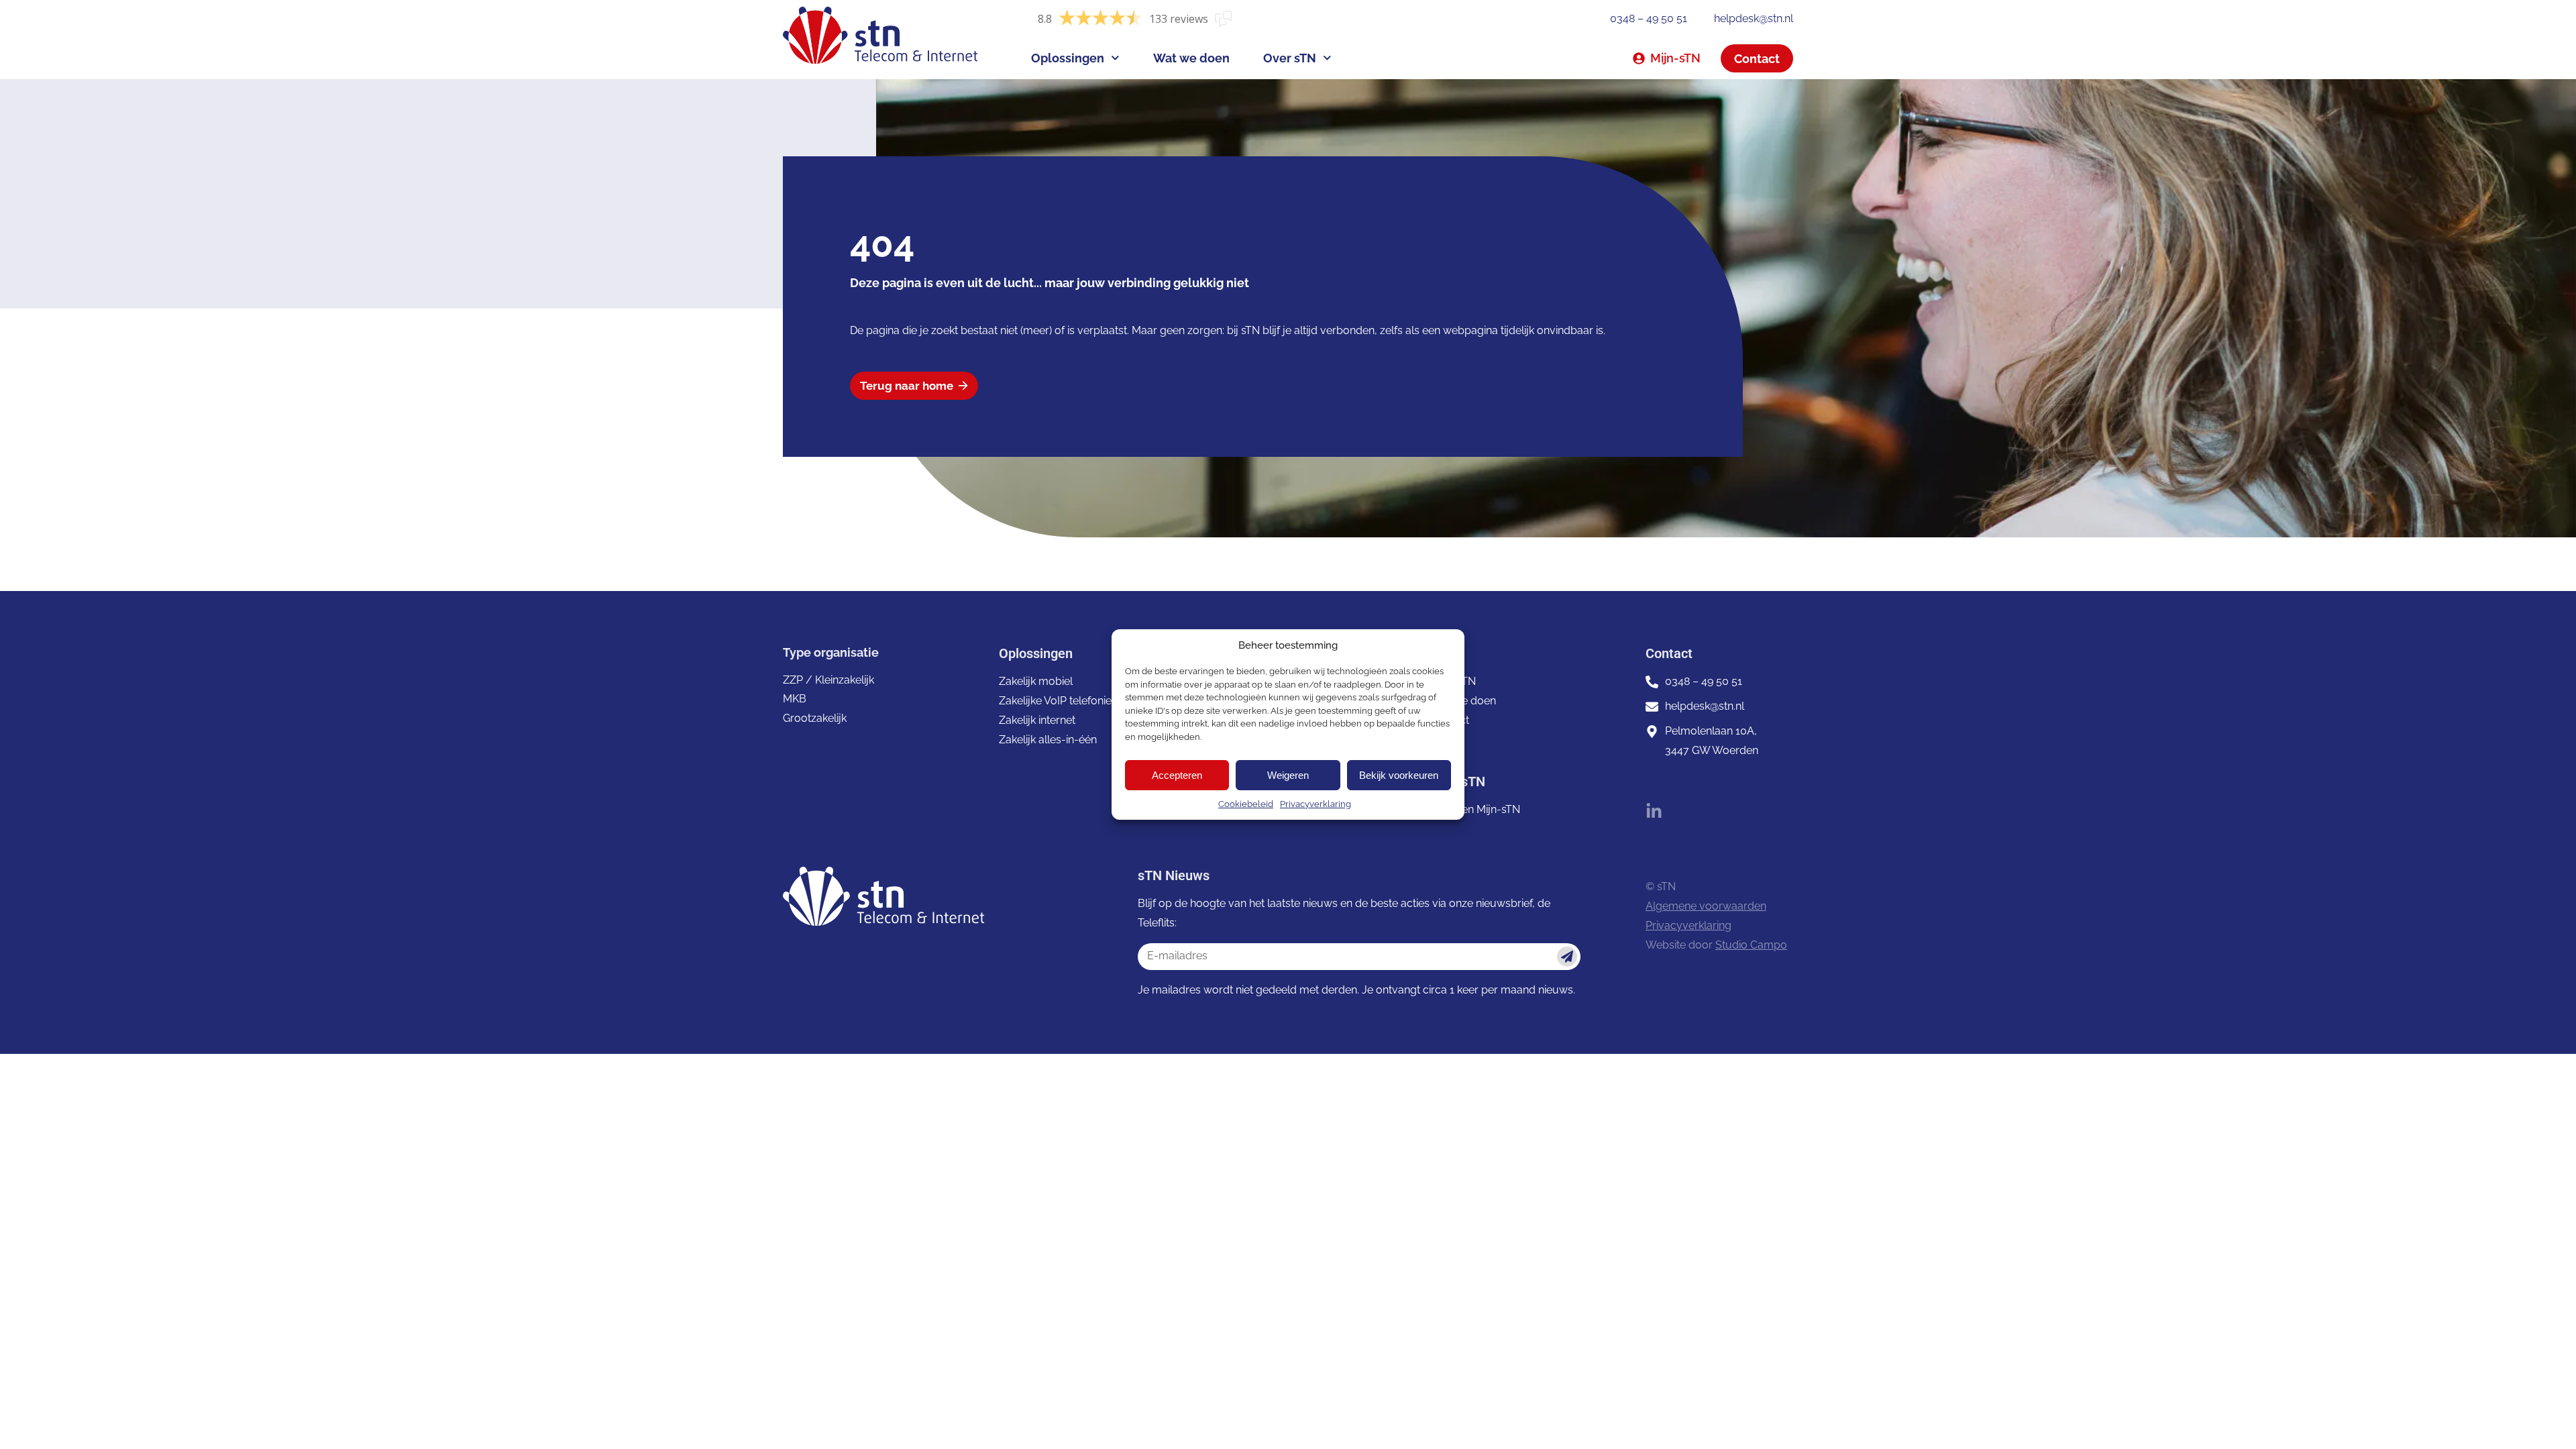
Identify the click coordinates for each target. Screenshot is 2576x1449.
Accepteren (1177, 775)
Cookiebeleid (1246, 804)
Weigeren (1288, 775)
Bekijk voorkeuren (1399, 775)
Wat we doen (1191, 58)
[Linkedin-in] (1654, 811)
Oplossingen (1068, 58)
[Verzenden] (1567, 957)
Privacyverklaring (1316, 804)
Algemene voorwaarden (1706, 906)
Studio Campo (1751, 945)
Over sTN (1290, 58)
